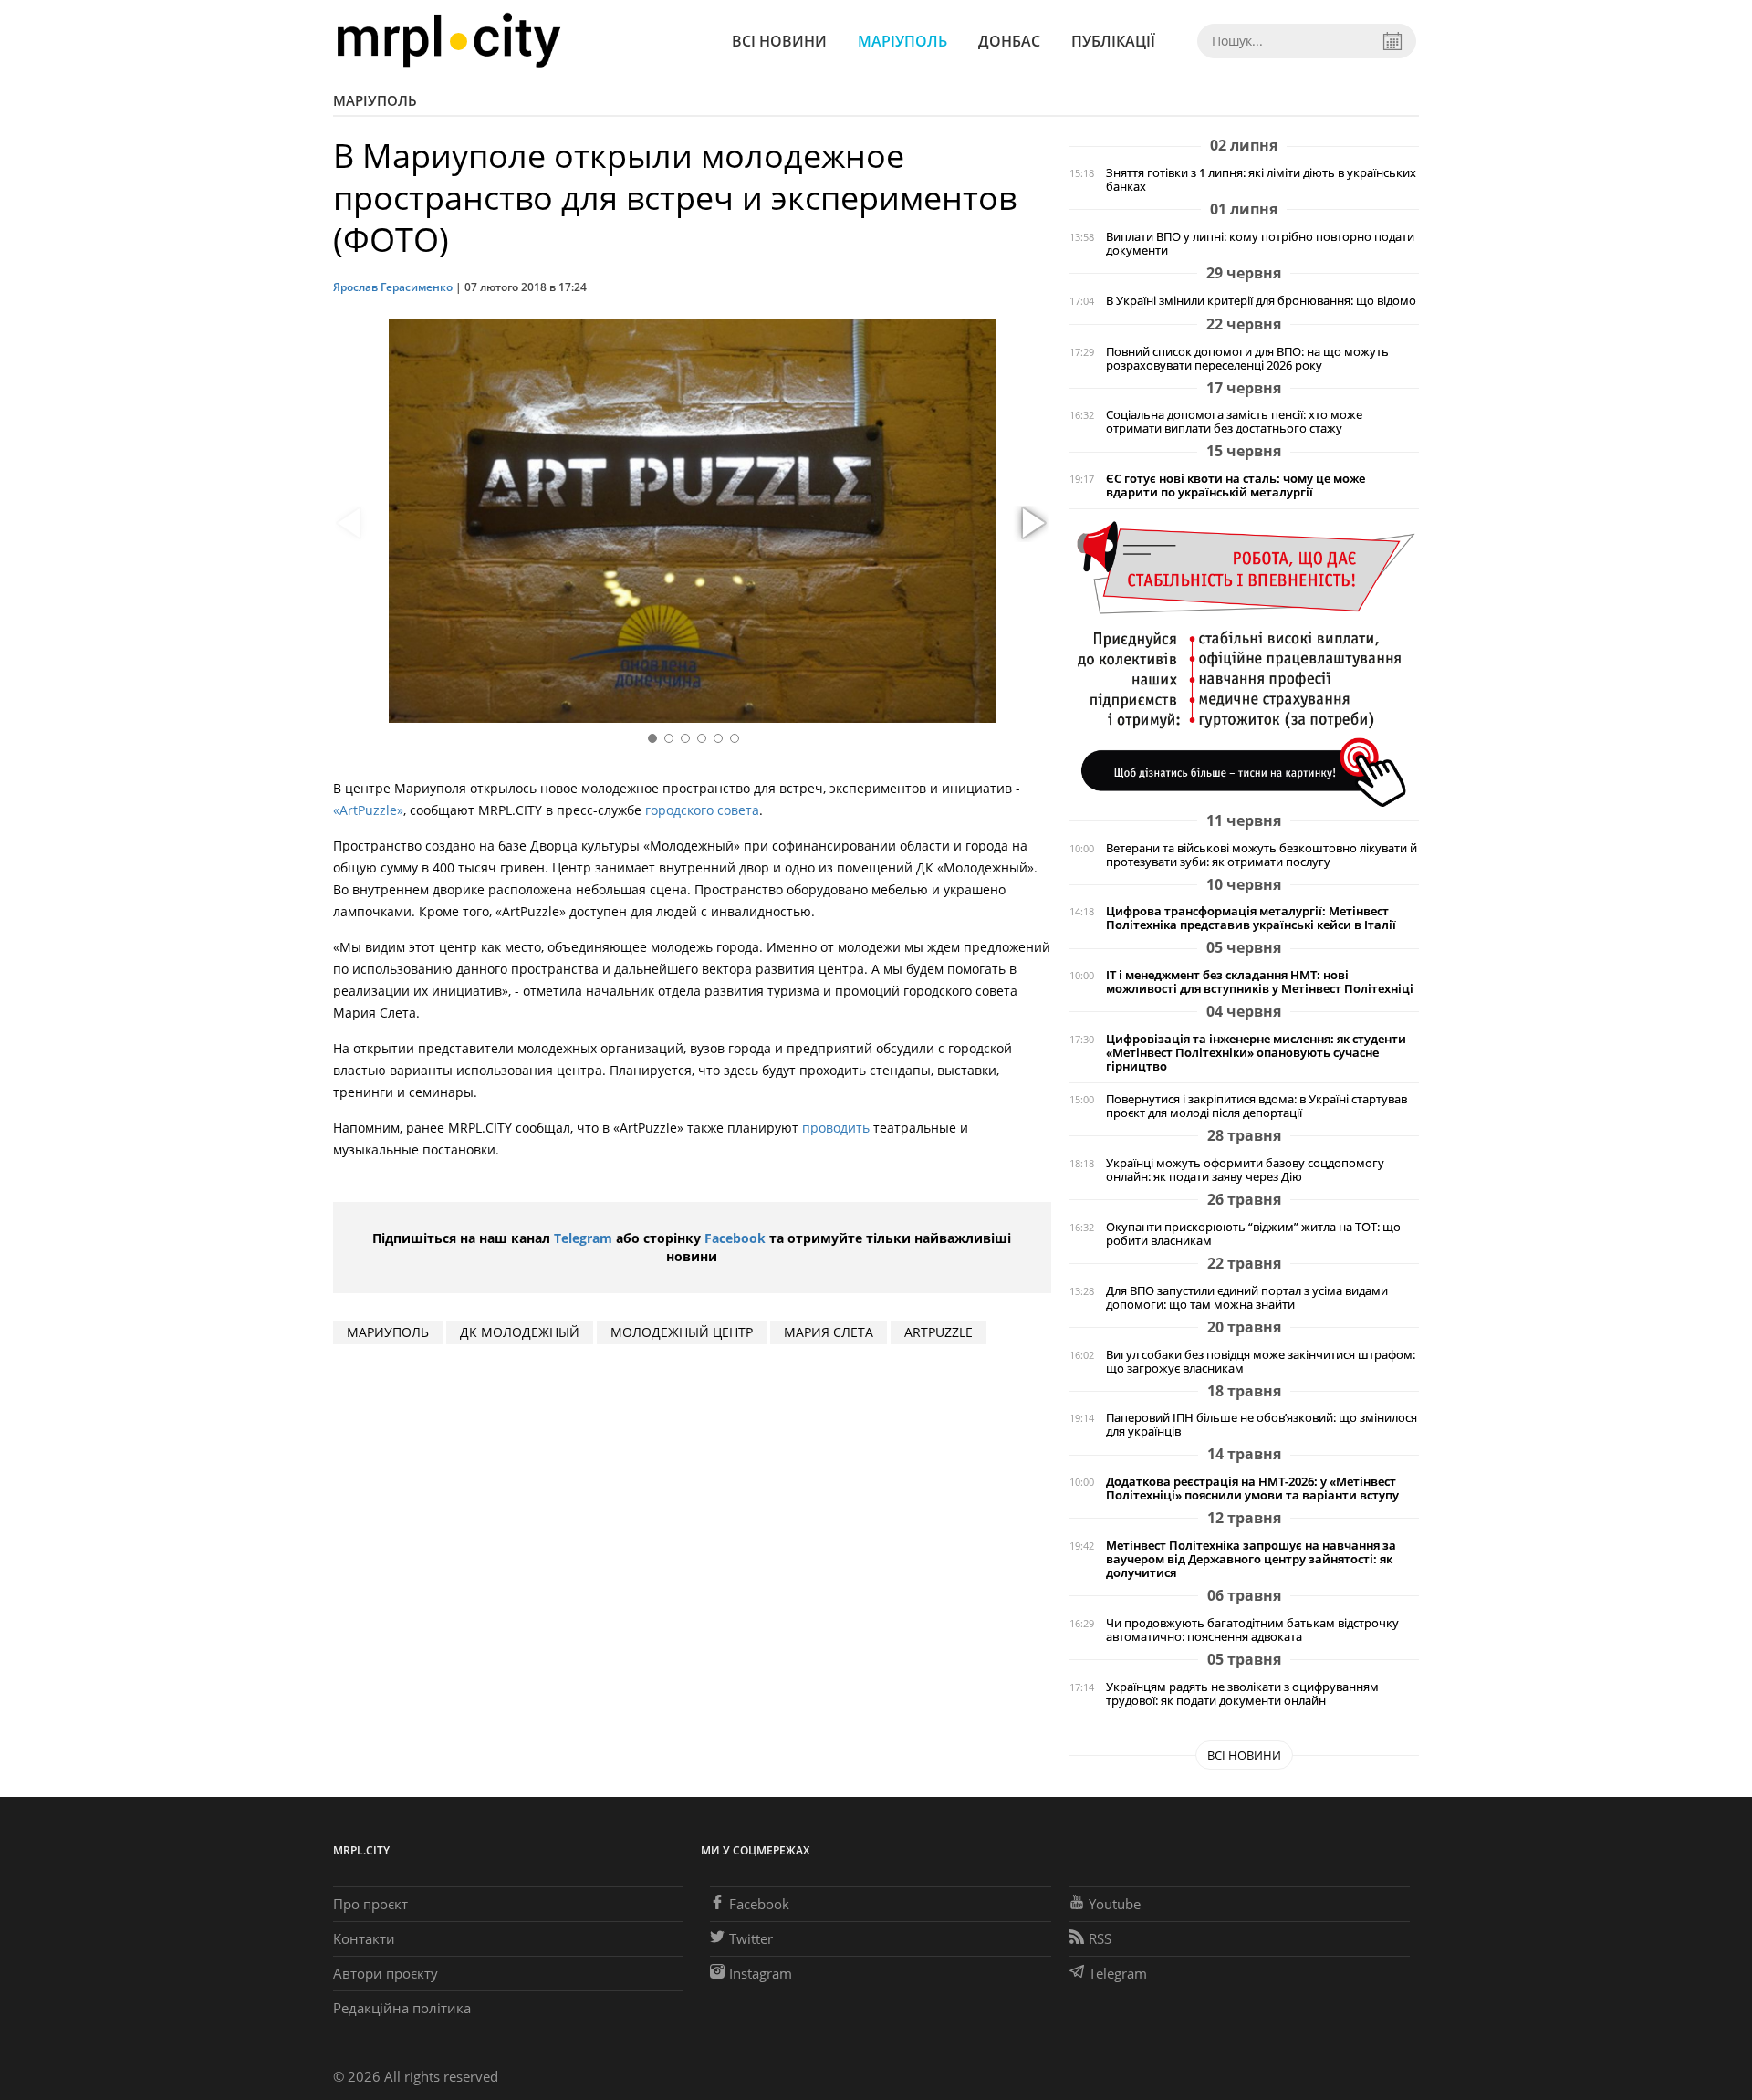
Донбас (1009, 41)
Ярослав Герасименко (393, 287)
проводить (836, 1128)
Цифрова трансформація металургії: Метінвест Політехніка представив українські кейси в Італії (1251, 918)
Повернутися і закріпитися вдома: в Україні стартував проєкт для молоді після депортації (1257, 1106)
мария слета (829, 1332)
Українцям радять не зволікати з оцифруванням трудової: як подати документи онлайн (1242, 1694)
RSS (1100, 1938)
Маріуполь (902, 41)
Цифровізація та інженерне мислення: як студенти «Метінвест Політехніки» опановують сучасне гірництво (1256, 1053)
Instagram (761, 1973)
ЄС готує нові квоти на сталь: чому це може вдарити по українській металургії (1236, 486)
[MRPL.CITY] (448, 41)
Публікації (1113, 41)
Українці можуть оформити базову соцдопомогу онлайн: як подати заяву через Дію (1245, 1170)
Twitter (751, 1938)
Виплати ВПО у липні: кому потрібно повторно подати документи (1260, 244)
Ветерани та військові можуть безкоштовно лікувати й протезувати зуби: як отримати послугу (1262, 855)
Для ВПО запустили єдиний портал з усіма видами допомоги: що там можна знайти (1247, 1298)
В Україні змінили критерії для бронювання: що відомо (1261, 301)
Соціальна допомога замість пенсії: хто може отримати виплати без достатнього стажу (1234, 422)
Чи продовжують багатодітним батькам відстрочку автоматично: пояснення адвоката (1252, 1630)
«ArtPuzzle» (368, 810)
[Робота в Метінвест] (1244, 663)
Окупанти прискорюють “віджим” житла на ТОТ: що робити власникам (1253, 1234)
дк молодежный (520, 1332)
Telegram (583, 1238)
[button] (1031, 524)
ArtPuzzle (939, 1332)
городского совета (702, 810)
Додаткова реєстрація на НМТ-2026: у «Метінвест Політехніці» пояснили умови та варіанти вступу (1252, 1489)
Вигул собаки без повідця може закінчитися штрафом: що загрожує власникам (1261, 1362)
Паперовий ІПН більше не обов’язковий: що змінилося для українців (1262, 1425)
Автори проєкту (386, 1973)
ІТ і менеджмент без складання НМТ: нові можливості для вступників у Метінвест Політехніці (1260, 982)
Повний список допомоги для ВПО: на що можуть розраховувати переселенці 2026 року (1247, 359)
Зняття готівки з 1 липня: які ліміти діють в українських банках (1261, 180)
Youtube (1115, 1904)
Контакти (364, 1938)
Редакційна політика (402, 2008)
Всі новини (779, 41)
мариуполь (388, 1332)
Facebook (735, 1238)
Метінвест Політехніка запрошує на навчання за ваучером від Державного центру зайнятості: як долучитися (1251, 1559)
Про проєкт (370, 1904)
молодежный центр (682, 1332)
